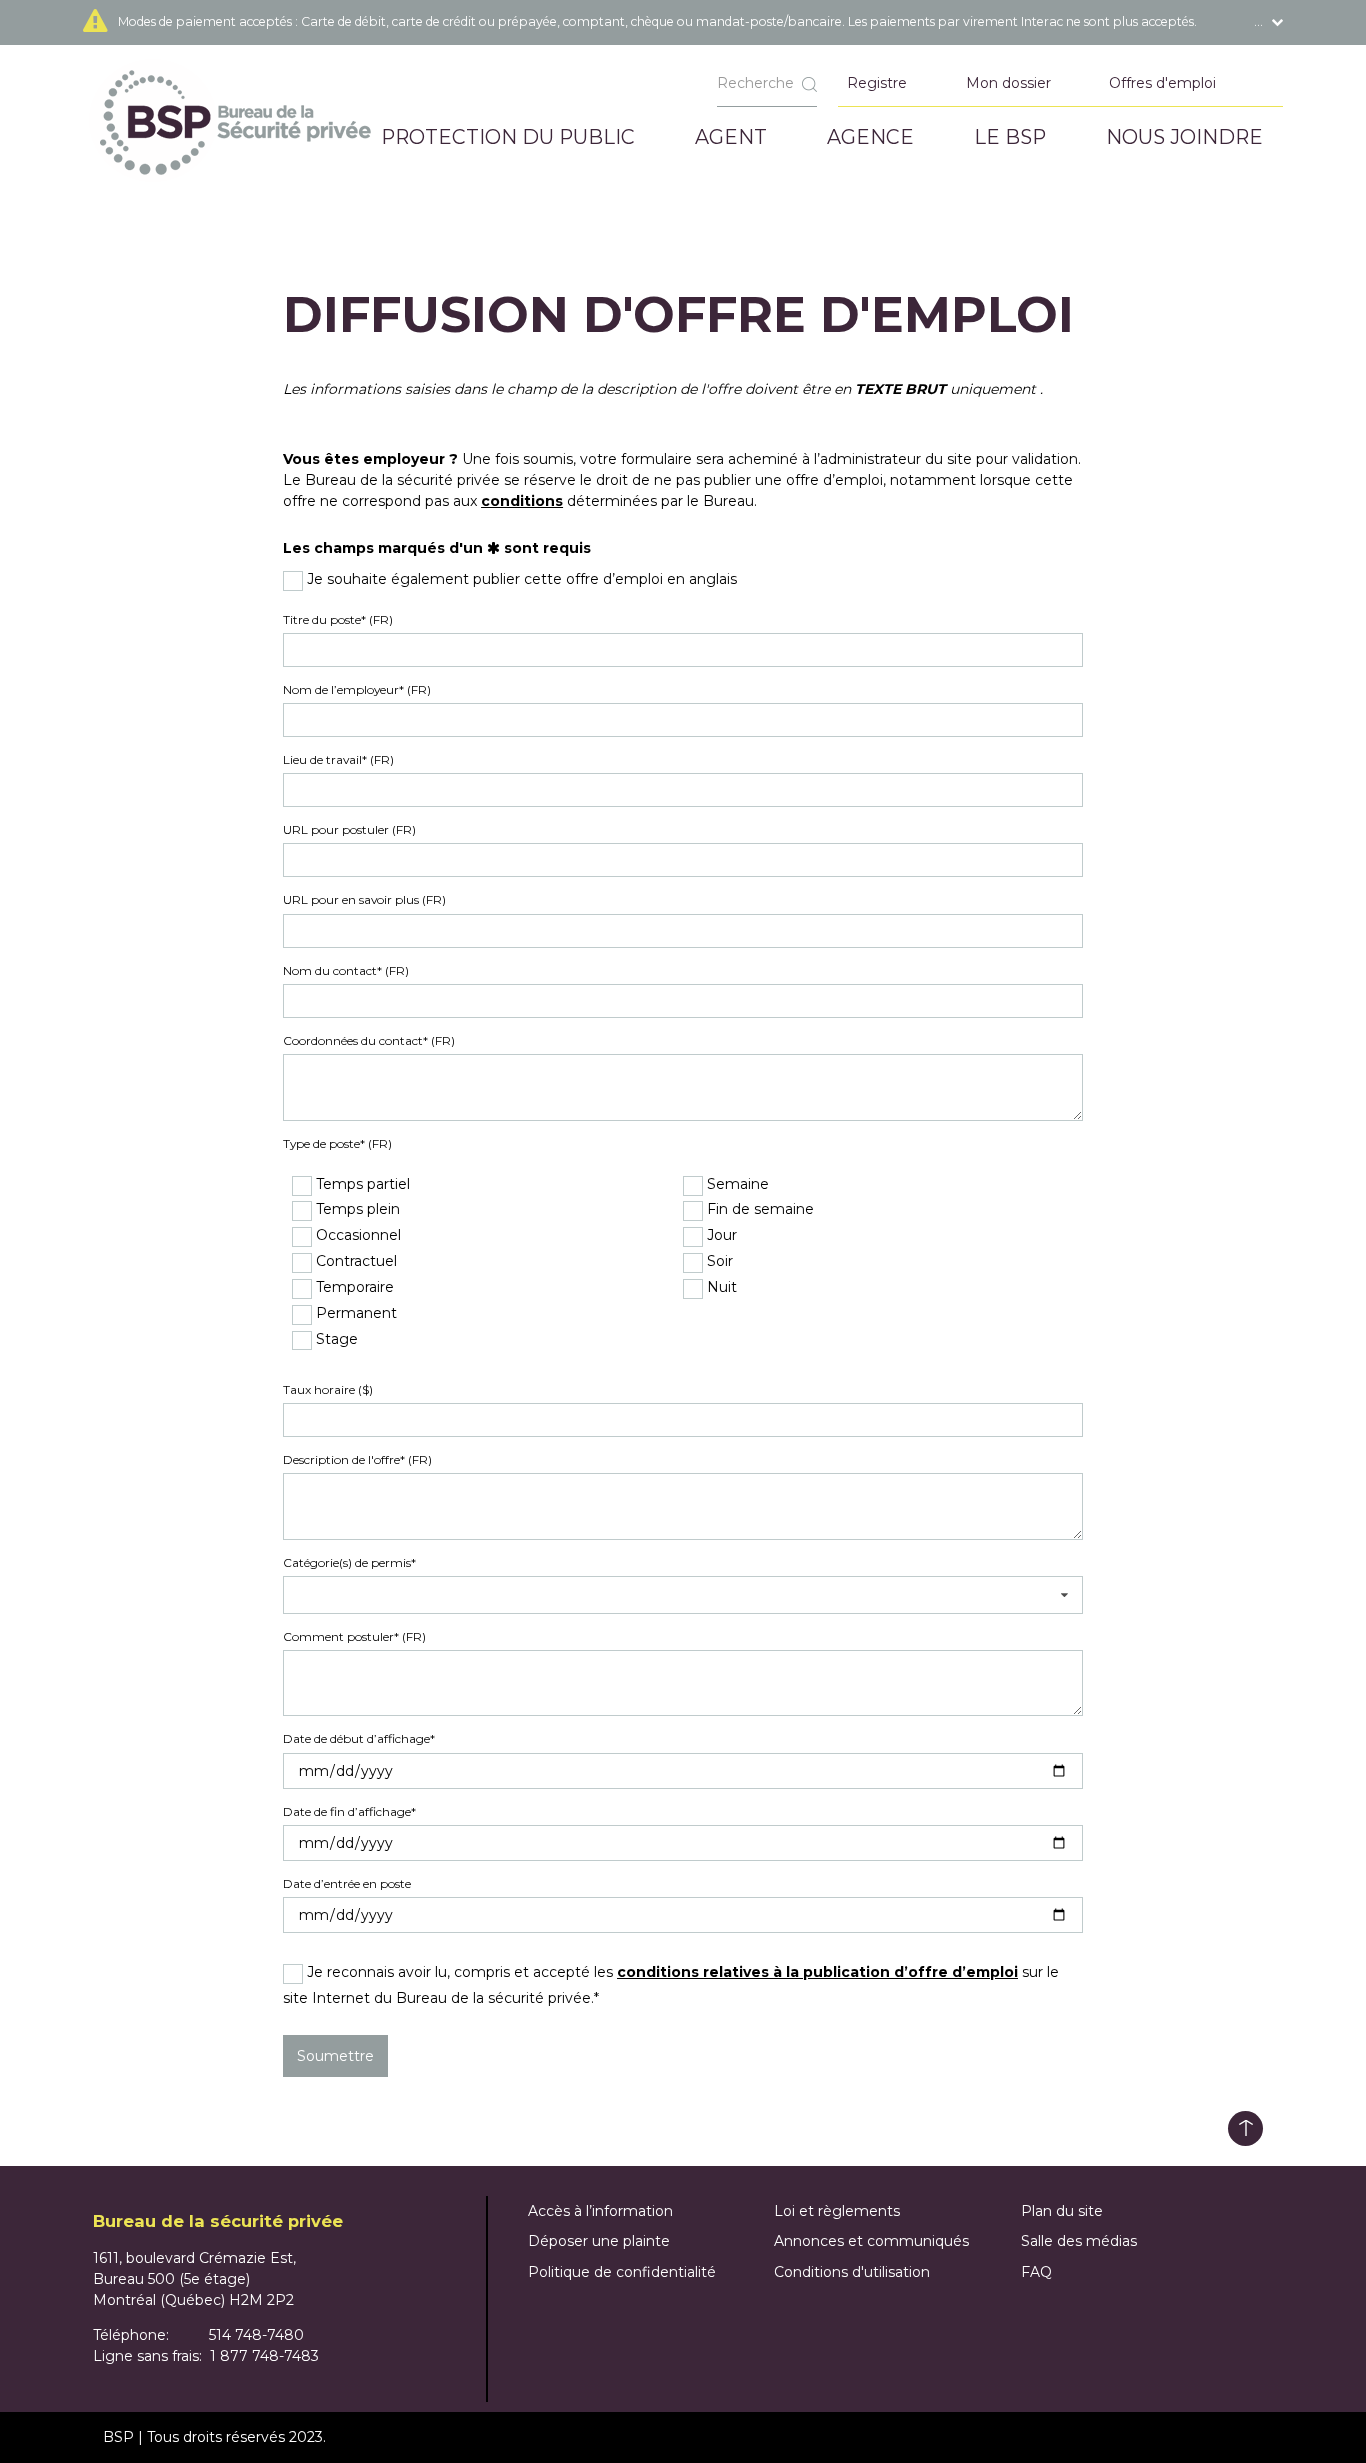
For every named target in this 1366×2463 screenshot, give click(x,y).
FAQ (1036, 2272)
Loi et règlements (837, 2211)
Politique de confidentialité (622, 2272)
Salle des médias (1079, 2241)
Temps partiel (361, 1184)
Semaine (736, 1184)
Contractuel (354, 1261)
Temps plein (356, 1209)
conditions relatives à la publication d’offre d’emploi (817, 1972)
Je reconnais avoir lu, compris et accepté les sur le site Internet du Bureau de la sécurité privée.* (671, 1984)
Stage (335, 1339)
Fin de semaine (758, 1209)
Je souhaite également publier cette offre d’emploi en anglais (520, 579)
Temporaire (353, 1287)
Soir (718, 1261)
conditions (522, 501)
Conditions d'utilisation (852, 2272)
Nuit (720, 1287)
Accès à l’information (600, 2211)
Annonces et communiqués (871, 2241)
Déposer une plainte (599, 2241)
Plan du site (1062, 2211)
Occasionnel (356, 1235)
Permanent (354, 1313)
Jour (720, 1235)
